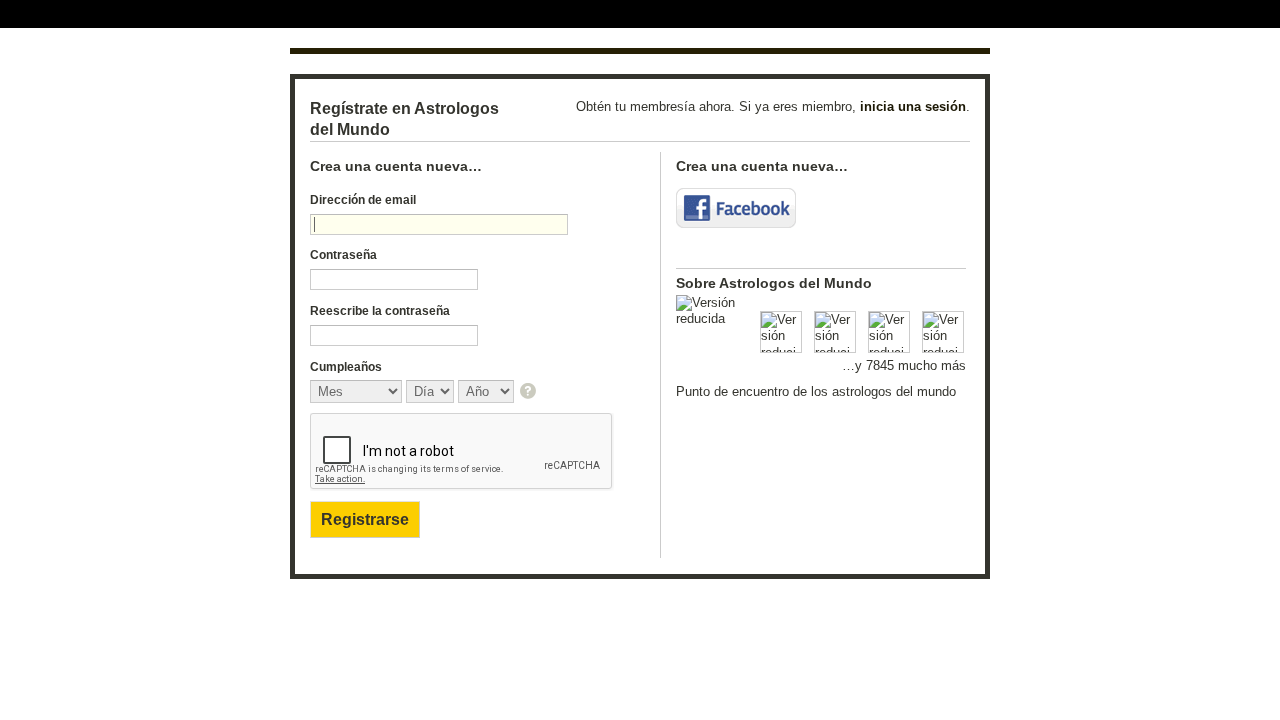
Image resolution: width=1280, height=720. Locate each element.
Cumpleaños (346, 367)
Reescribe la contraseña (380, 311)
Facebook (736, 208)
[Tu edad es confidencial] (529, 392)
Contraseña (343, 255)
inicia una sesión (913, 106)
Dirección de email (363, 200)
